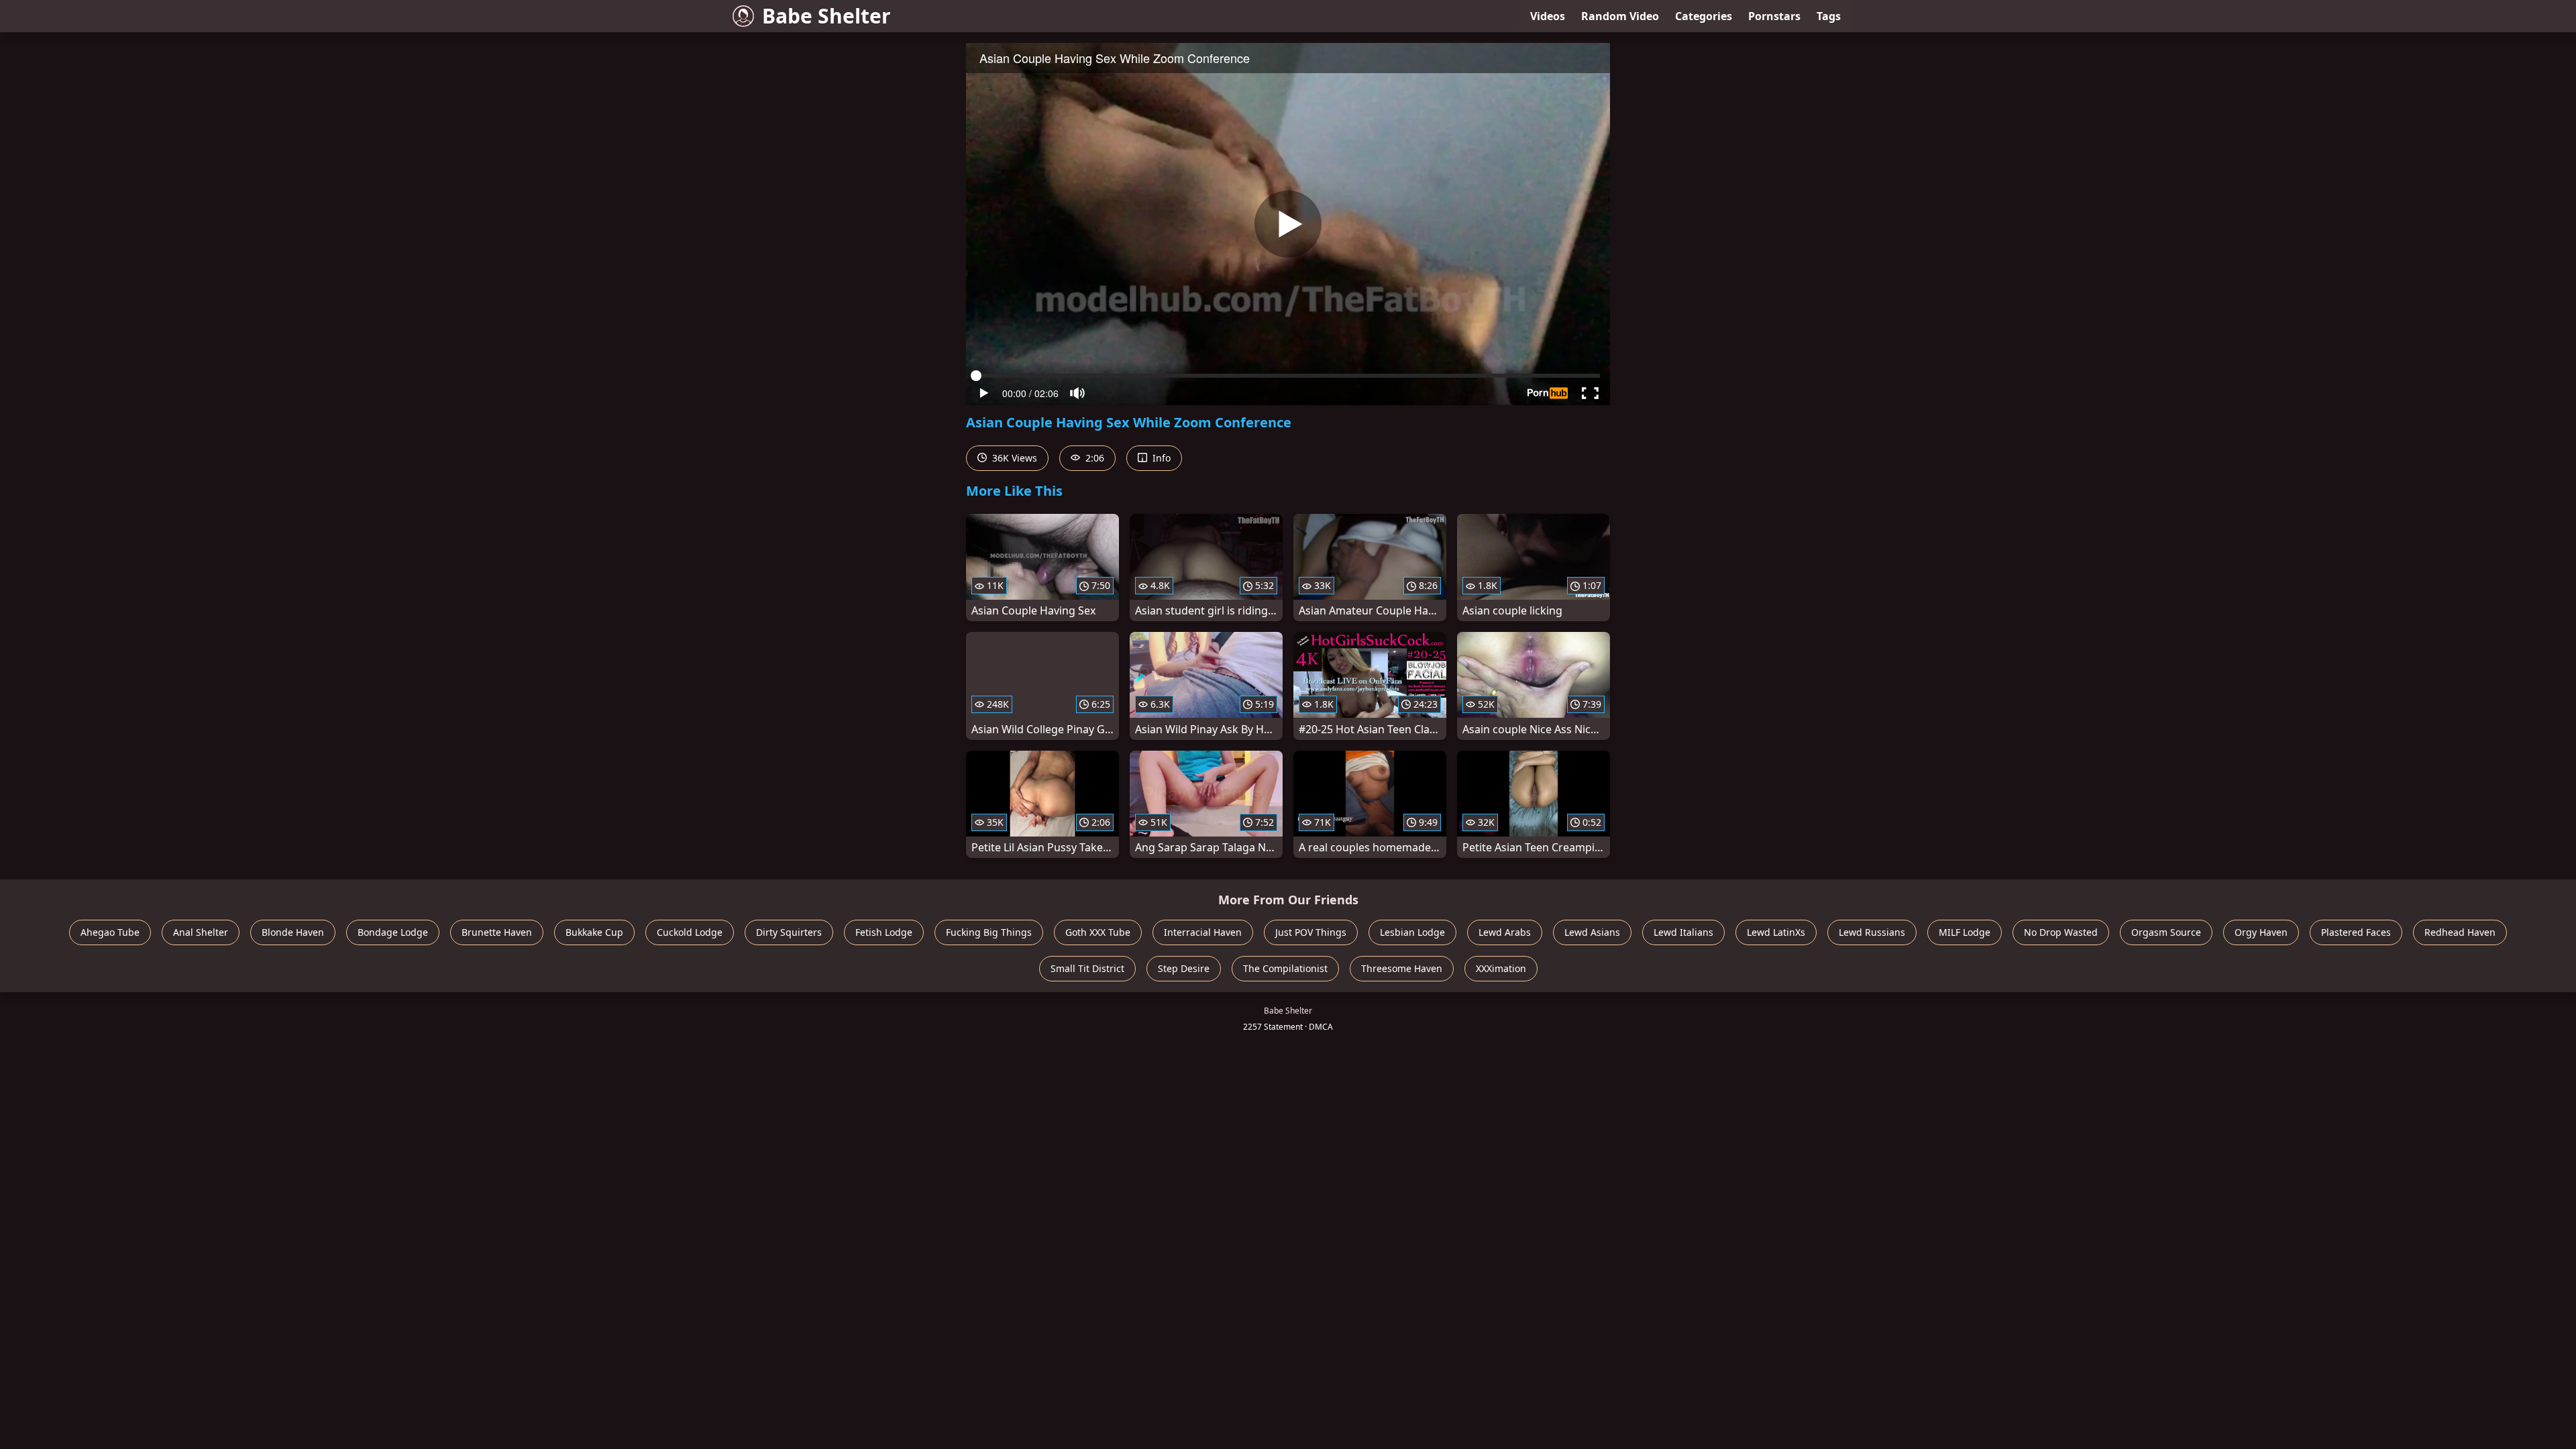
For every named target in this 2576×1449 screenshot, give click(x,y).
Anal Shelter (201, 932)
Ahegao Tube (110, 932)
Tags (1829, 16)
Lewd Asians (1592, 932)
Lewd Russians (1872, 932)
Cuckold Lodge (690, 932)
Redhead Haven (2460, 932)
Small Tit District (1087, 968)
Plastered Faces (2356, 932)
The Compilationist (1285, 968)
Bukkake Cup (594, 932)
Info (1160, 458)
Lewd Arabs (1505, 932)
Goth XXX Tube (1098, 932)
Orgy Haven (2261, 932)
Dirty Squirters (789, 932)
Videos (1548, 16)
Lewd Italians (1683, 932)
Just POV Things (1311, 932)
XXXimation (1501, 968)
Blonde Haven (293, 932)
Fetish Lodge (884, 932)
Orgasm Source (2166, 932)
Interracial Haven (1203, 932)
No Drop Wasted (2061, 932)
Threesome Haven (1402, 968)
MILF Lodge (1965, 932)
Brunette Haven (497, 932)
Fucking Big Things (989, 932)
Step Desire (1184, 968)
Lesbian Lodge (1412, 932)
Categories (1704, 16)
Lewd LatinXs (1776, 932)
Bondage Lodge (393, 932)
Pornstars (1774, 16)
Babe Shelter (826, 16)
